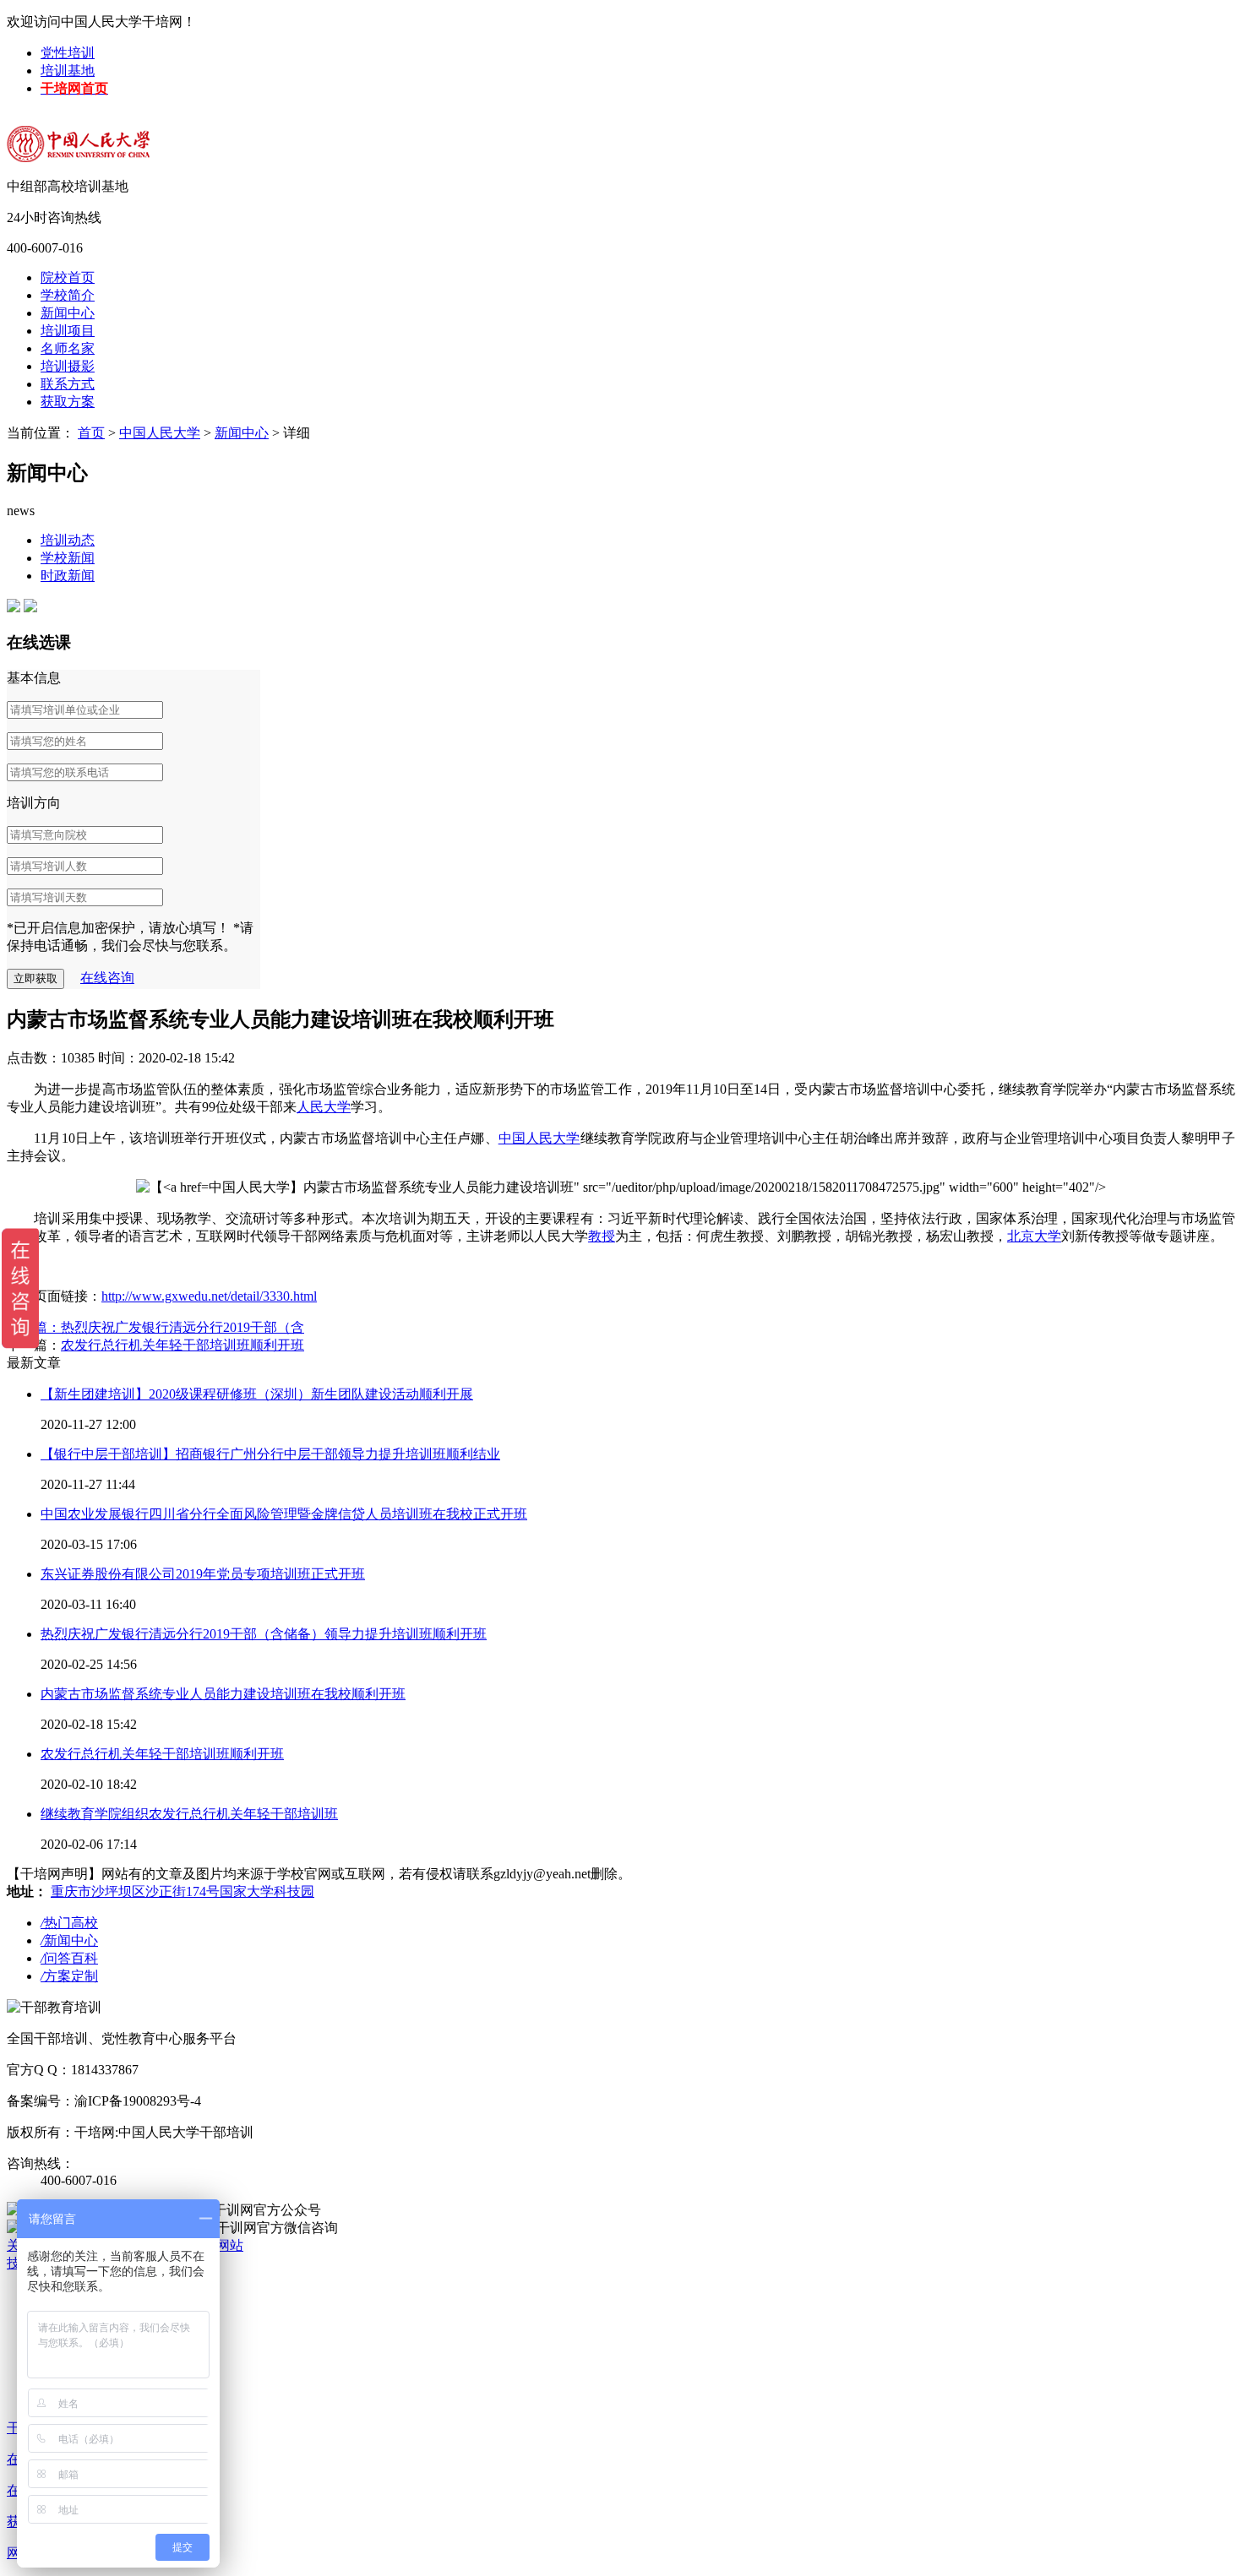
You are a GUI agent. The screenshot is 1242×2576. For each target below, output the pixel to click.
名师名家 (68, 348)
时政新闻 (68, 576)
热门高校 (69, 1923)
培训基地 (68, 71)
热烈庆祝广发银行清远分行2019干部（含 (182, 1327)
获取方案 (68, 402)
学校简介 (68, 295)
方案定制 (69, 1976)
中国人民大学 (160, 433)
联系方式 (68, 384)
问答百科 (69, 1958)
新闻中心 (68, 313)
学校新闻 (68, 558)
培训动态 (68, 540)
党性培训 (68, 53)
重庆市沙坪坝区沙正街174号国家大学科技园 (182, 1891)
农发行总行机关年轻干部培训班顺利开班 (182, 1345)
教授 (602, 1236)
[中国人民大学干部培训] (117, 134)
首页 (91, 433)
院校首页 (68, 277)
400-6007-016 (45, 248)
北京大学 (1034, 1236)
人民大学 (324, 1107)
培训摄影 (68, 366)
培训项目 (68, 331)
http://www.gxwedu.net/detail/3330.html (209, 1296)
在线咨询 (107, 978)
